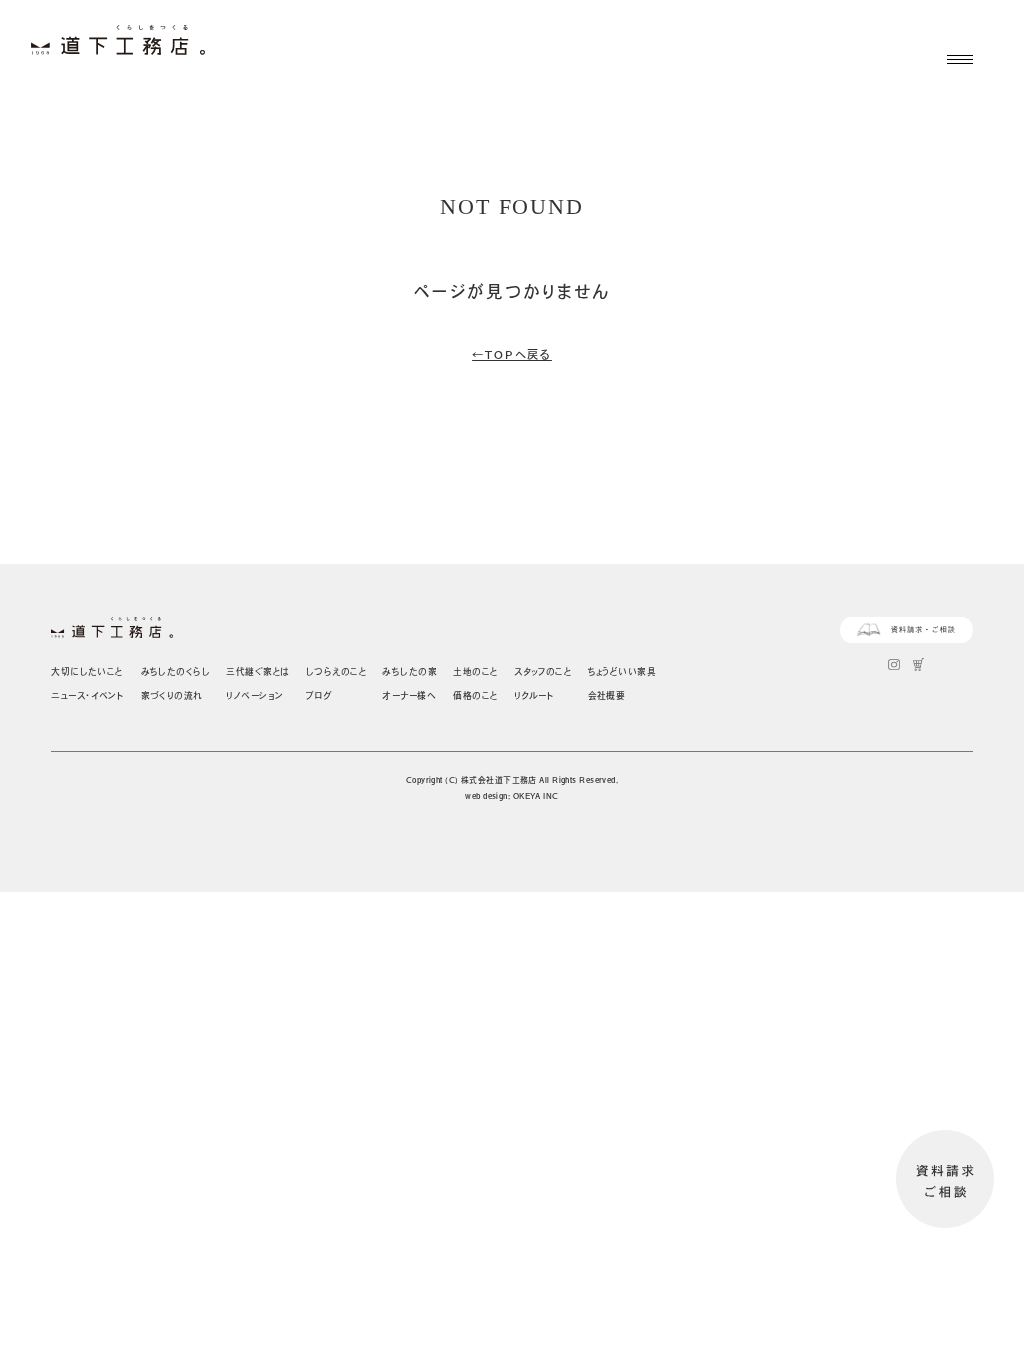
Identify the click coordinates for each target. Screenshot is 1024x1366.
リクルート (534, 695)
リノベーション (254, 695)
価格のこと (475, 695)
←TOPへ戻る (512, 354)
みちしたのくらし (176, 671)
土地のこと (475, 671)
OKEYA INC (536, 796)
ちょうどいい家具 (622, 671)
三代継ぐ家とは (257, 671)
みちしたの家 (409, 671)
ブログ (318, 695)
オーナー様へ (409, 695)
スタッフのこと (542, 671)
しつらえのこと (336, 671)
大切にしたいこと (87, 671)
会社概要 (607, 695)
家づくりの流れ (172, 695)
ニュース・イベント (87, 695)
